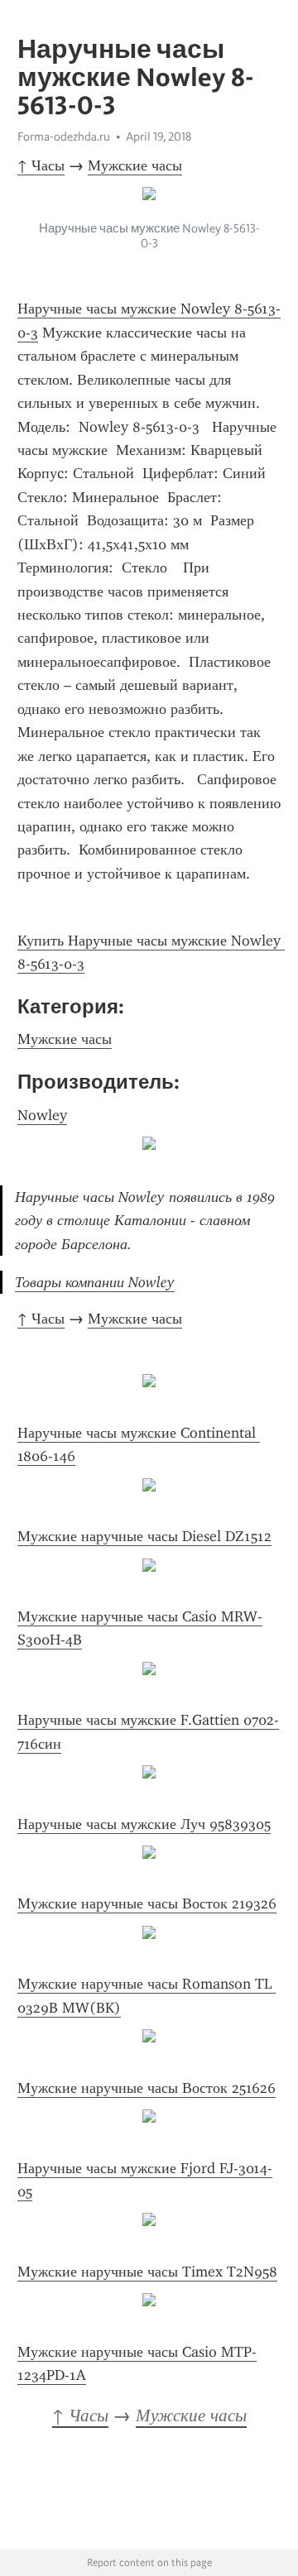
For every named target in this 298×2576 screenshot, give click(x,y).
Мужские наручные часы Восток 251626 (147, 2088)
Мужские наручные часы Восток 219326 (147, 1903)
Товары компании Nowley (95, 1282)
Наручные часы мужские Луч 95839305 (144, 1824)
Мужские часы (135, 165)
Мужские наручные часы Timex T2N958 (147, 2272)
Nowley (42, 1115)
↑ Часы (41, 165)
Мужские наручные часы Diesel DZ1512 (144, 1536)
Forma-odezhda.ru (64, 136)
